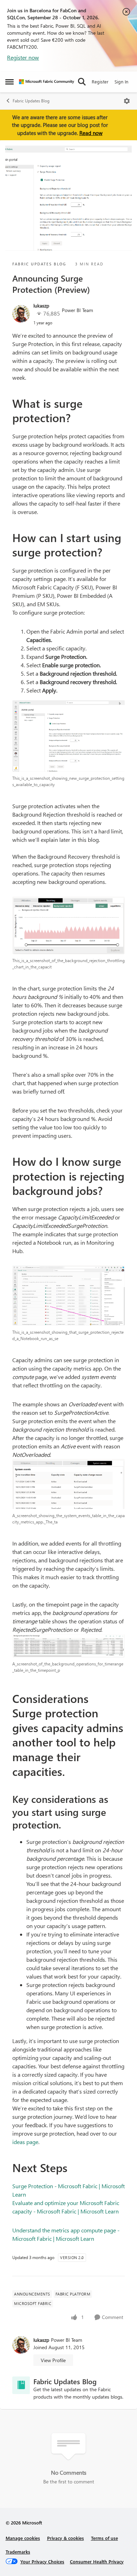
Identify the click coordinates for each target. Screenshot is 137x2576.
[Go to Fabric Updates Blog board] (21, 2385)
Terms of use (105, 2538)
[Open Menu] (127, 101)
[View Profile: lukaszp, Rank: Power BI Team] (21, 314)
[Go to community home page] (47, 82)
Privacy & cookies (66, 2538)
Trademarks (18, 2552)
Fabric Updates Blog (31, 101)
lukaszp (41, 306)
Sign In (121, 82)
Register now (23, 57)
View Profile (53, 2360)
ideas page (25, 2142)
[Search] (82, 82)
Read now (91, 133)
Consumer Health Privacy (97, 2561)
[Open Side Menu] (9, 82)
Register (100, 82)
